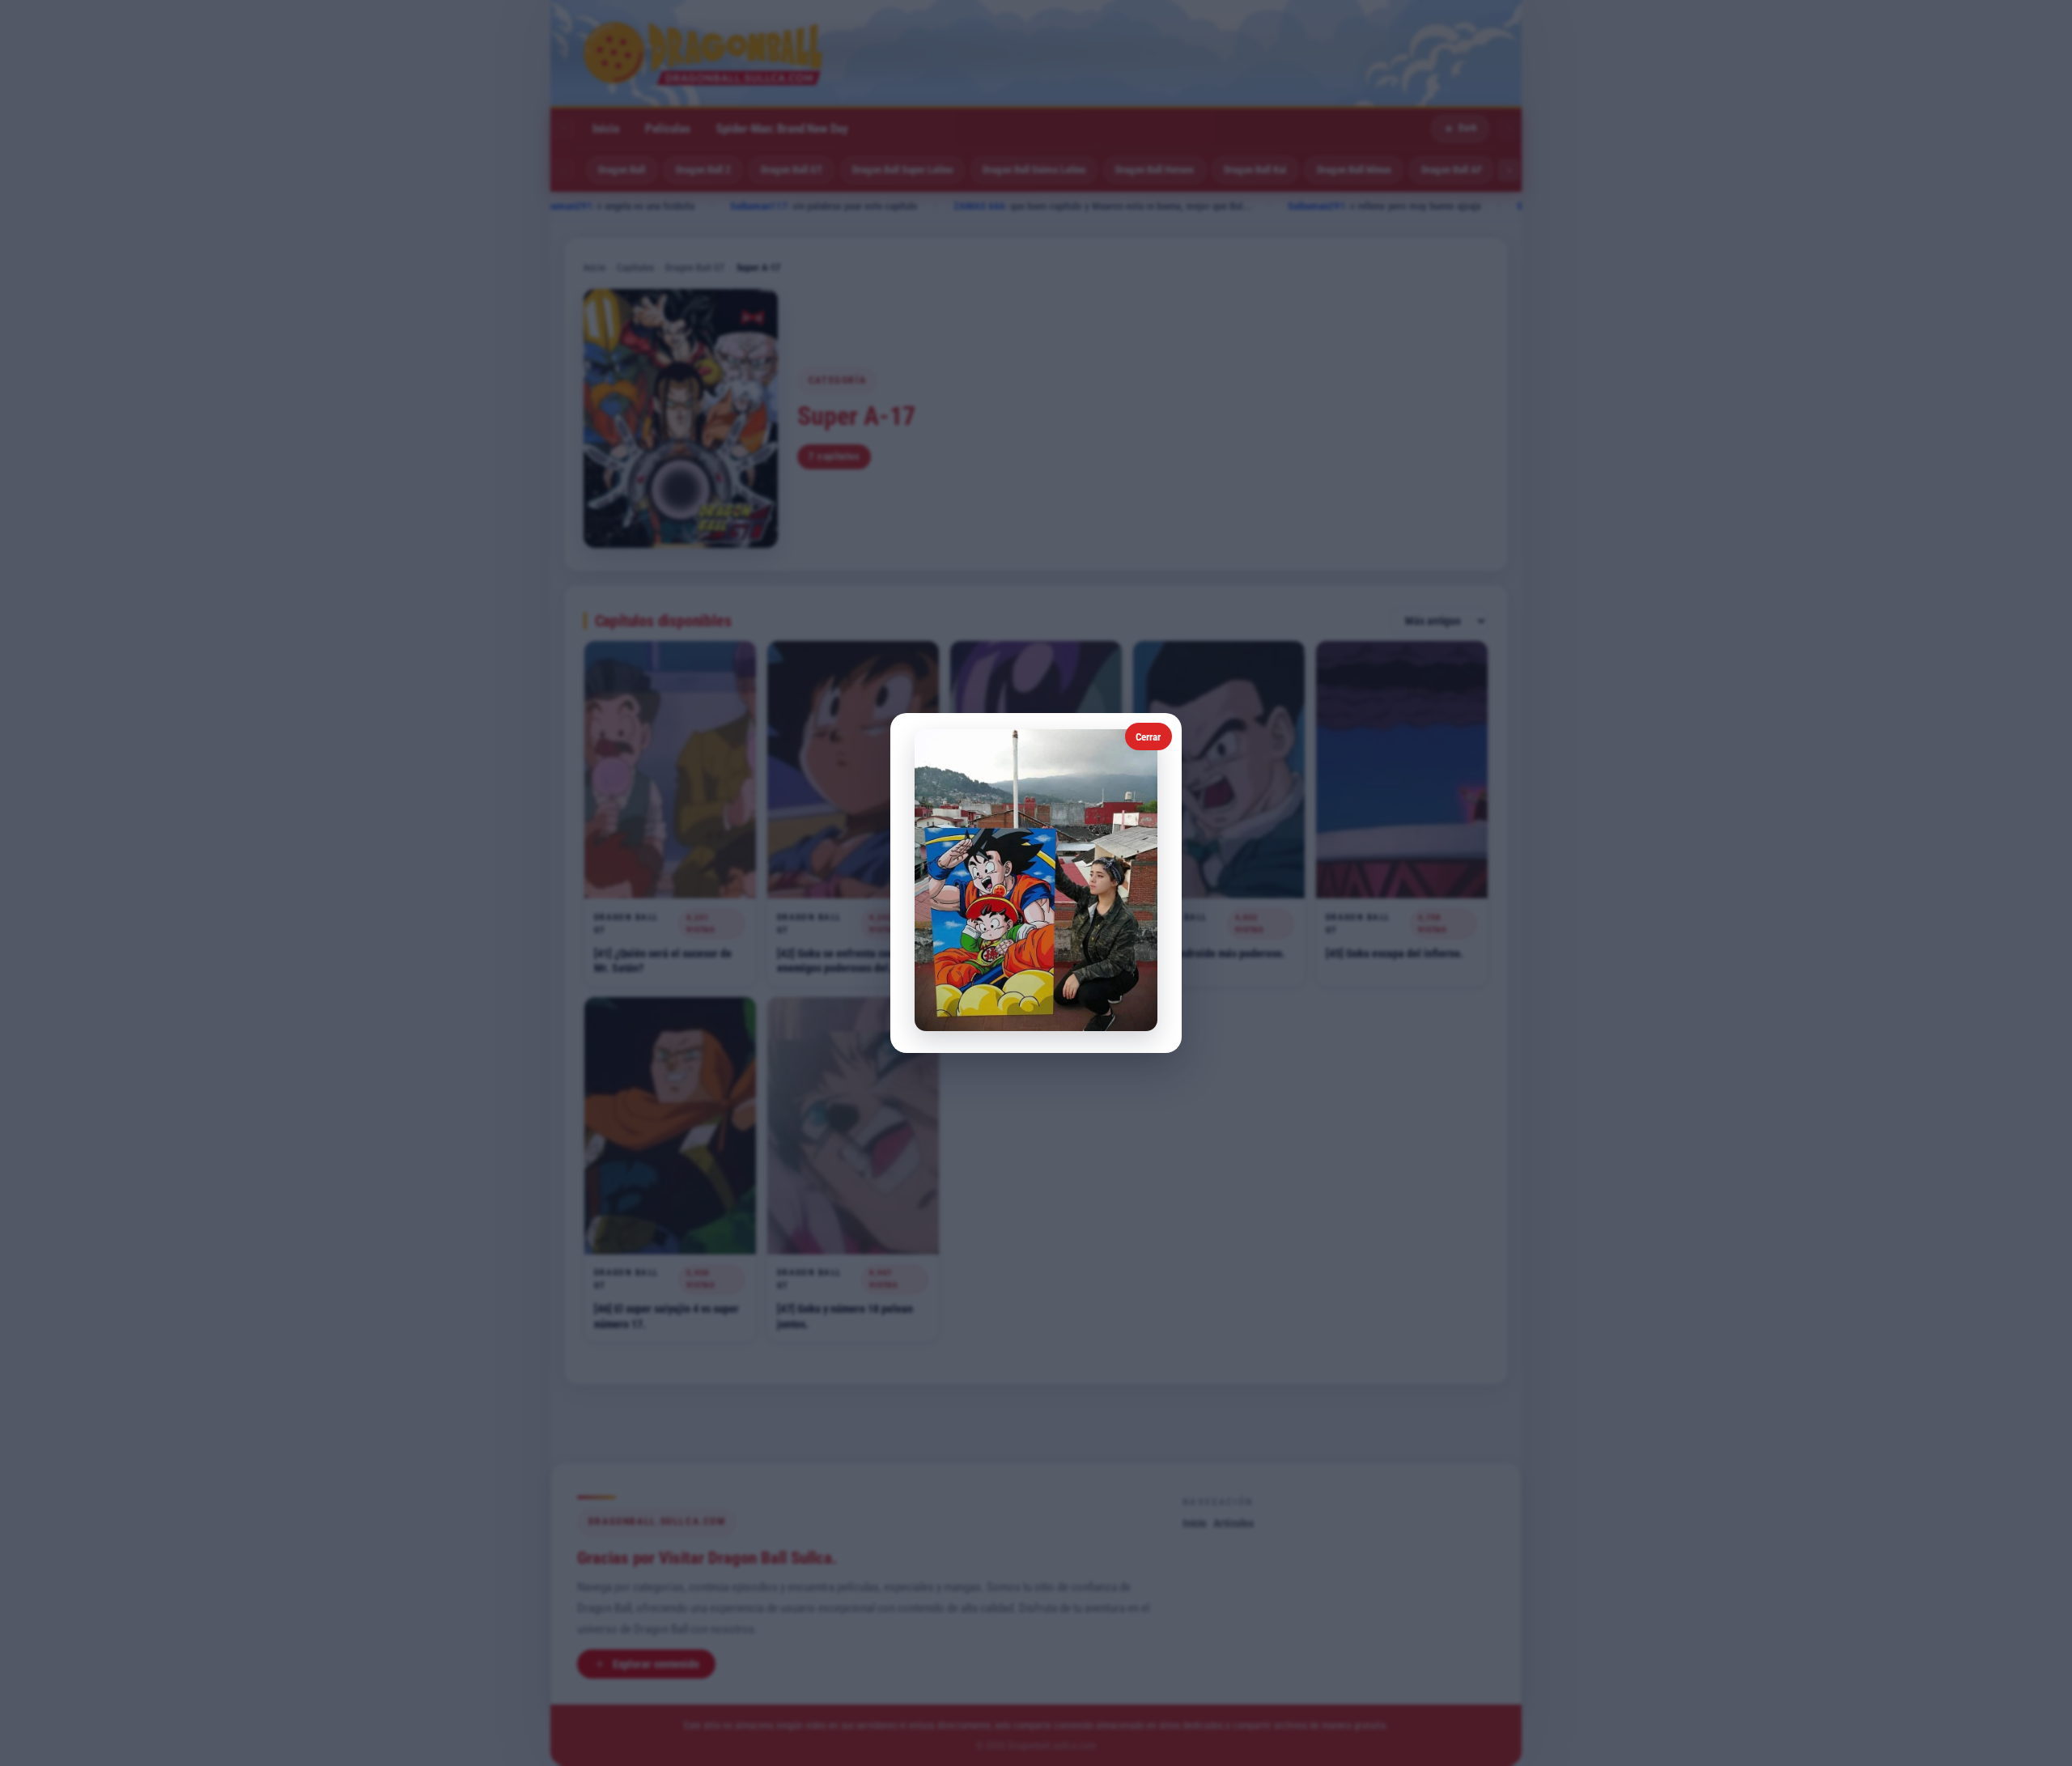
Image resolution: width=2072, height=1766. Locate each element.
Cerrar (1148, 737)
